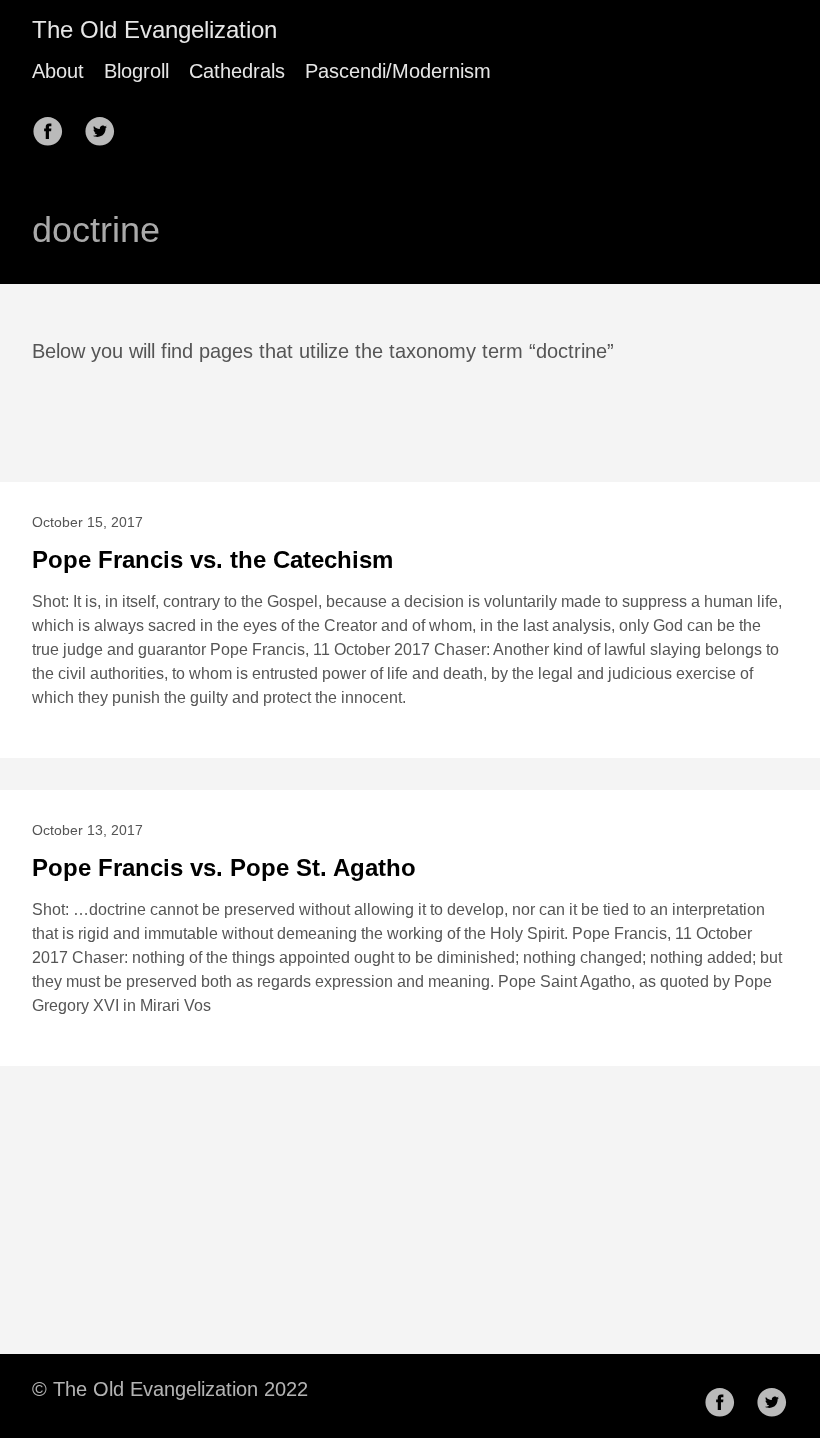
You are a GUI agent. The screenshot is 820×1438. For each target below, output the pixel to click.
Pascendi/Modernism (398, 71)
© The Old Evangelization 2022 (170, 1389)
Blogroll (136, 71)
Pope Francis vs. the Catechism (212, 559)
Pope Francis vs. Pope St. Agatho (224, 867)
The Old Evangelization (154, 29)
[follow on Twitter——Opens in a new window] (106, 125)
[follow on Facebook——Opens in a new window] (54, 125)
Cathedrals (237, 71)
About (58, 71)
